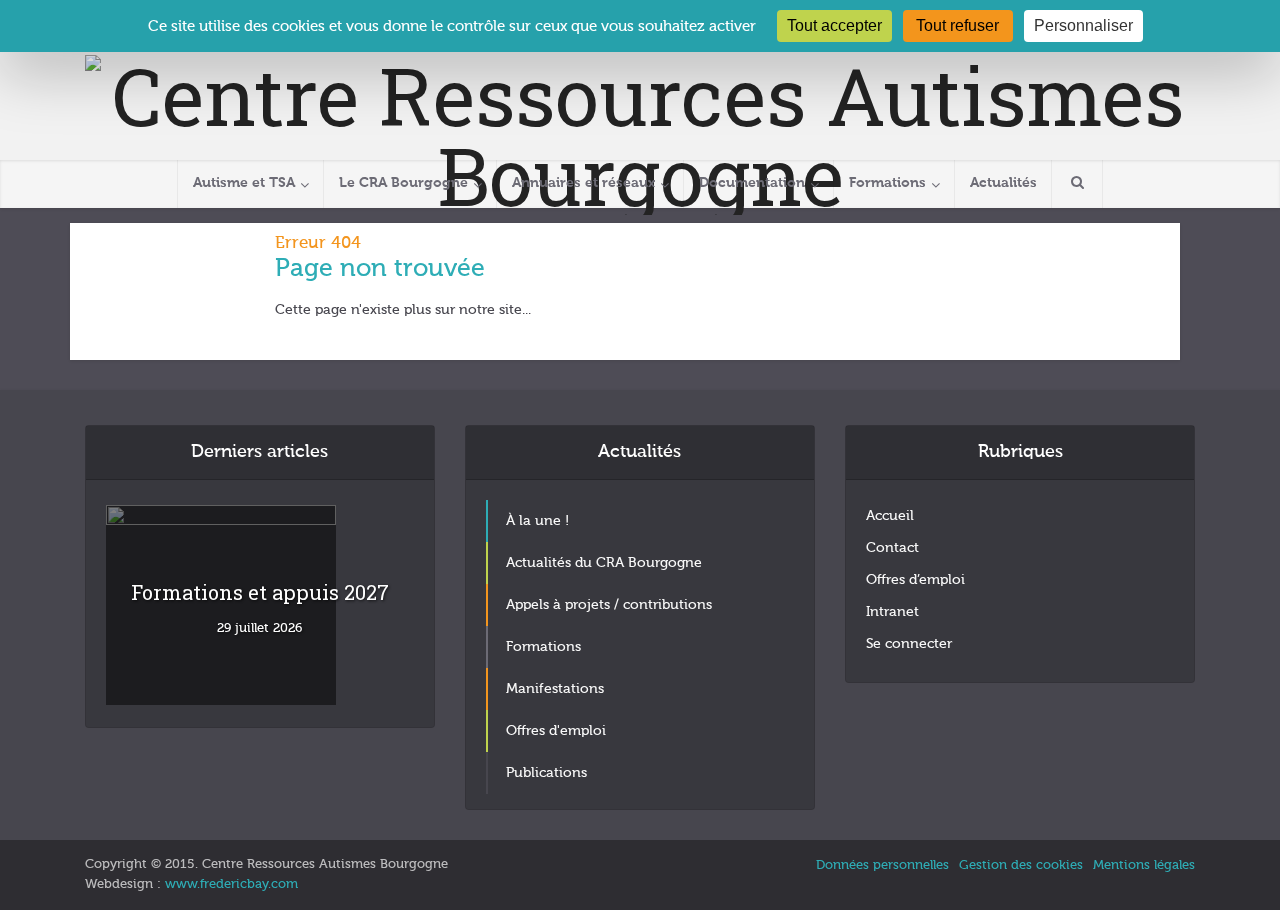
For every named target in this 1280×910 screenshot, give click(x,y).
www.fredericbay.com (231, 884)
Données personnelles (882, 865)
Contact (892, 548)
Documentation (752, 183)
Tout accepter (834, 25)
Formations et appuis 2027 (260, 592)
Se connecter (909, 644)
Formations (887, 183)
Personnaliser (1083, 25)
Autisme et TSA (244, 183)
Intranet (892, 612)
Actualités (1003, 183)
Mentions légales (1144, 865)
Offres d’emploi (915, 580)
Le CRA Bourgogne (403, 183)
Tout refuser (957, 25)
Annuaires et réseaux (583, 183)
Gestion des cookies (1021, 865)
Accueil (890, 516)
